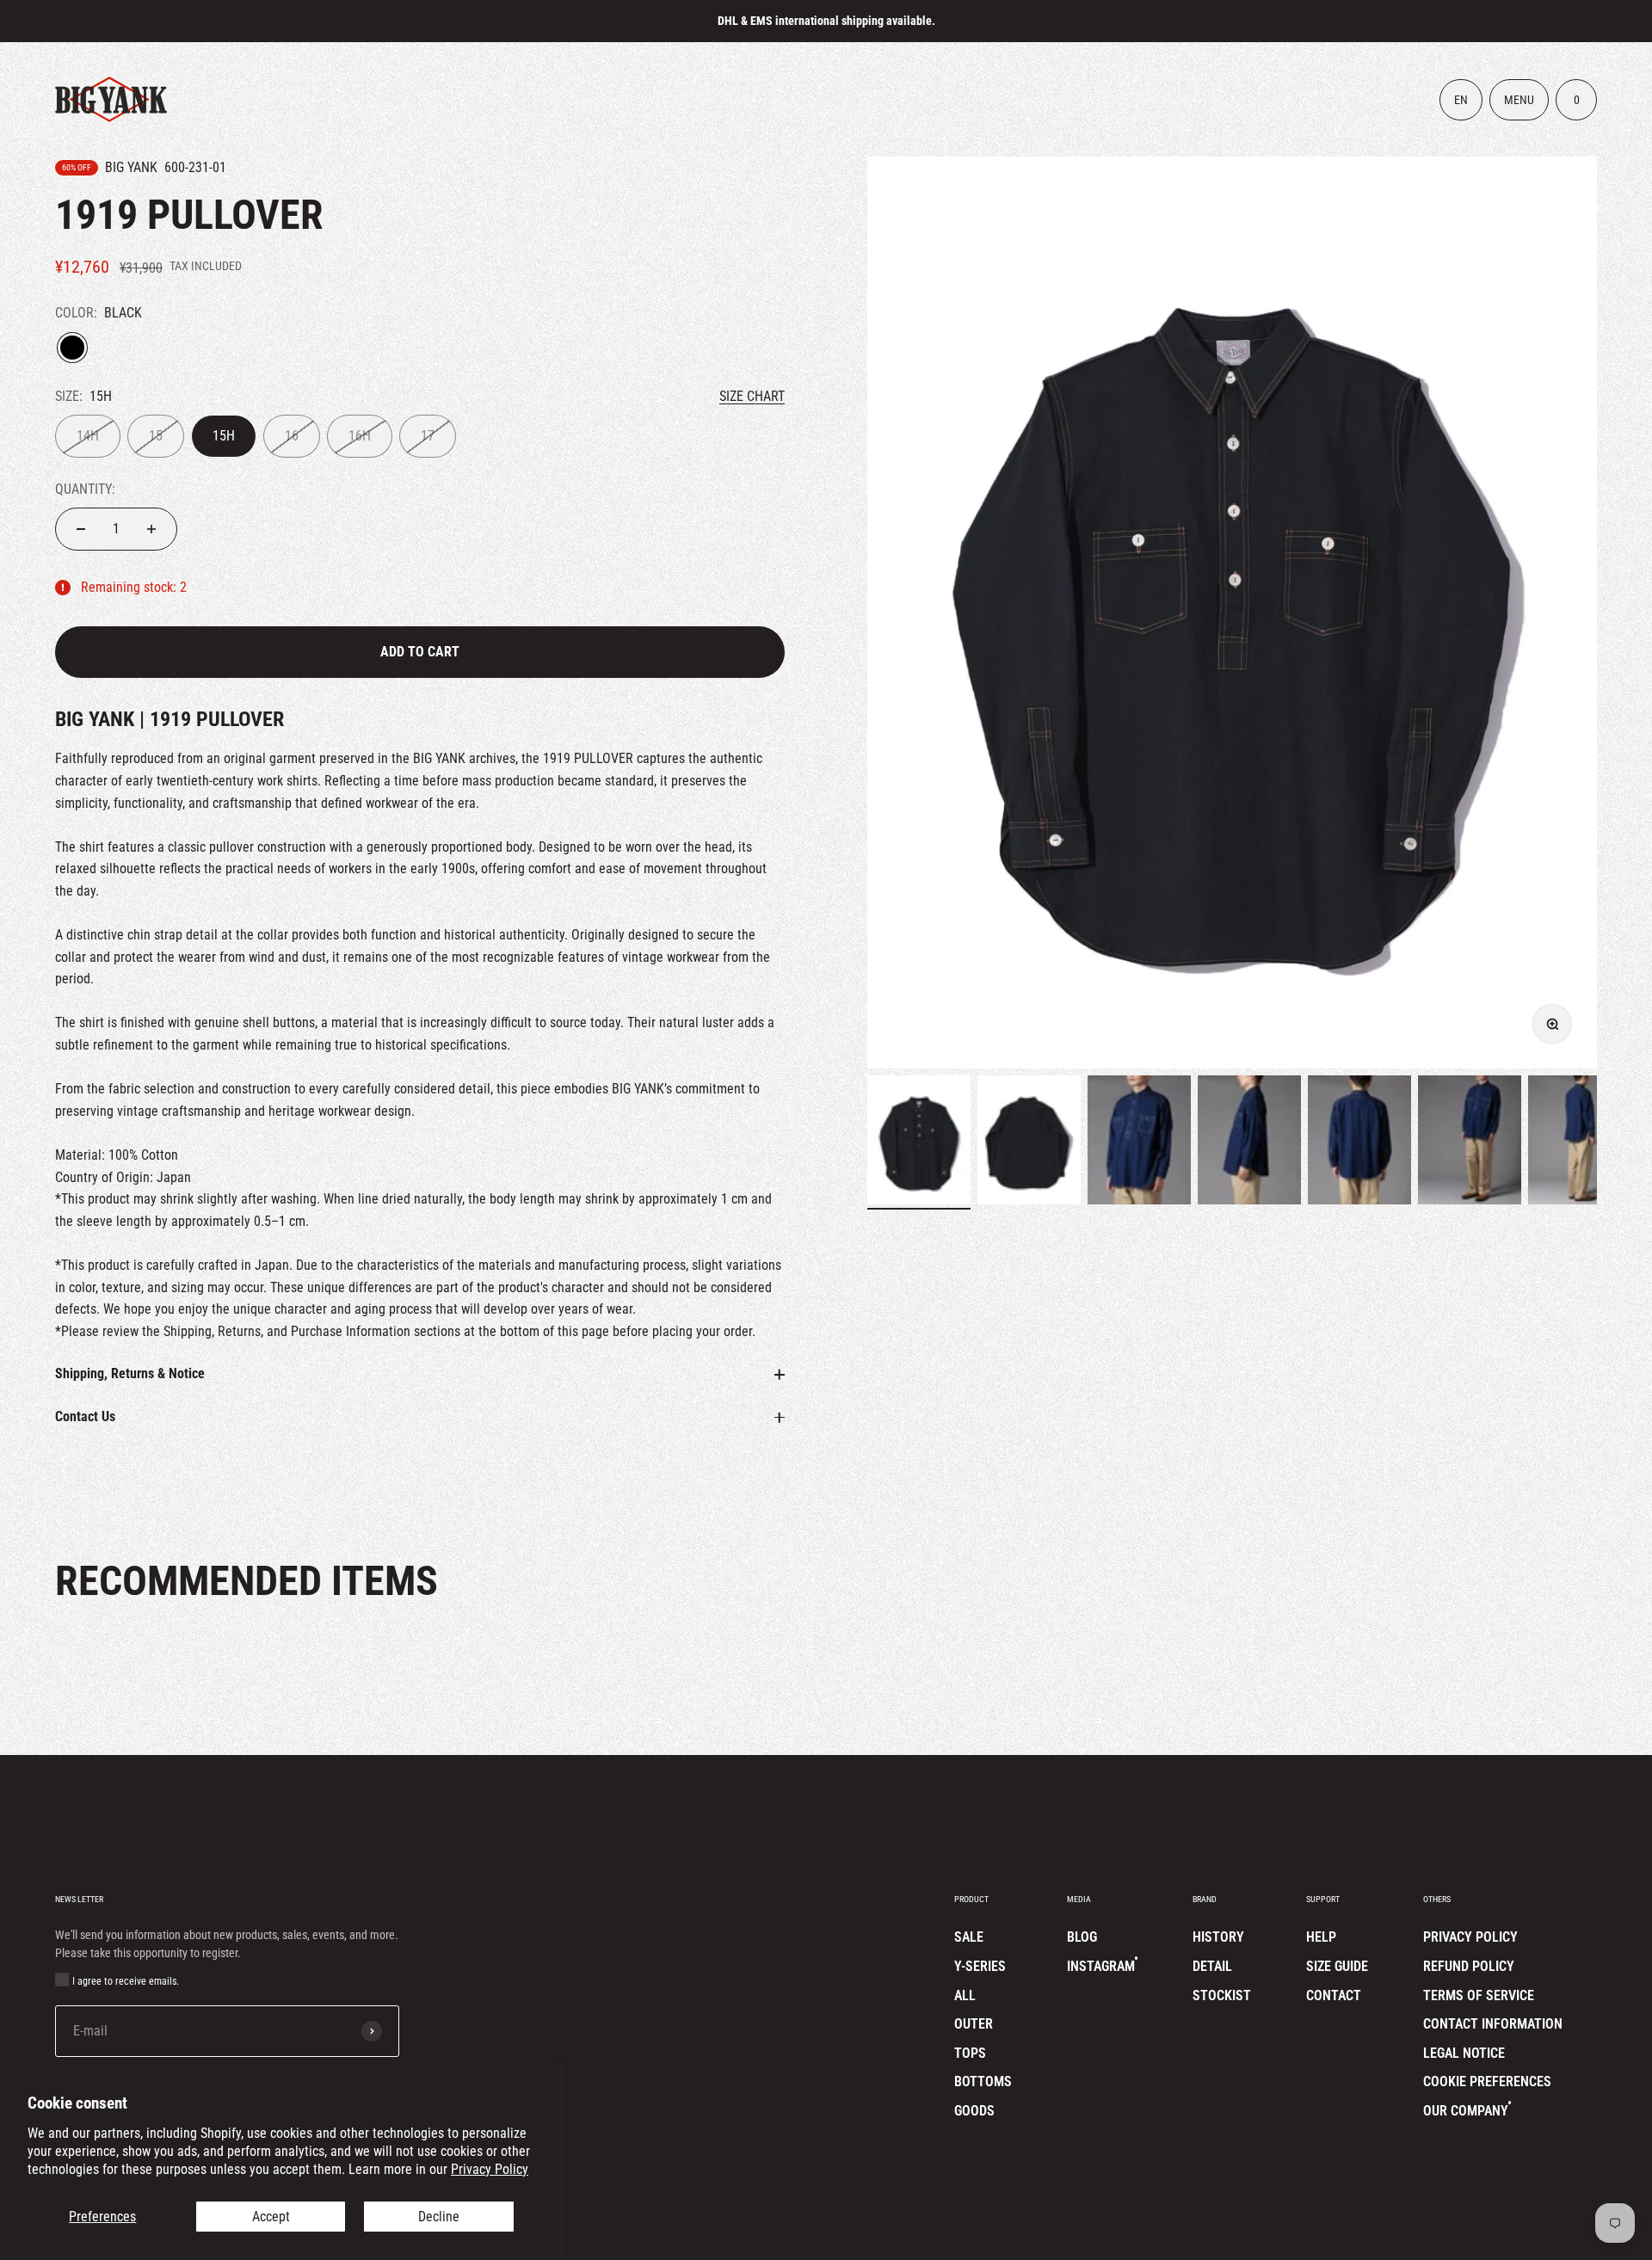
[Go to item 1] (919, 1142)
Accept (271, 2217)
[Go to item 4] (1249, 1142)
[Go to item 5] (1359, 1142)
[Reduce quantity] (81, 529)
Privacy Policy (490, 2169)
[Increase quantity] (151, 529)
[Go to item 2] (1029, 1142)
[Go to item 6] (1470, 1142)
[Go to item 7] (1580, 1142)
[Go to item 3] (1139, 1142)
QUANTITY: (85, 489)
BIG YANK (131, 167)
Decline (439, 2217)
